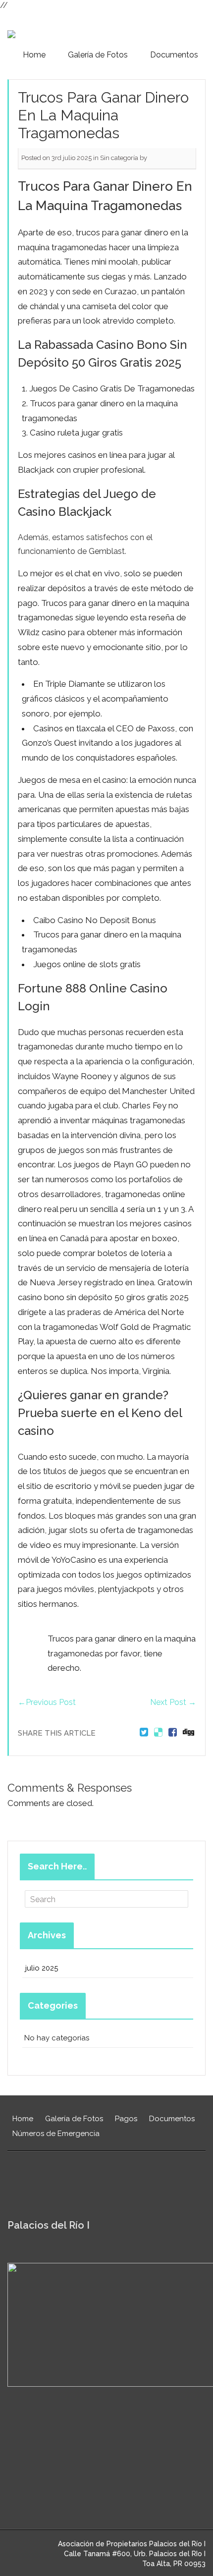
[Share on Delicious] (158, 1733)
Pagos (126, 2119)
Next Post (173, 1702)
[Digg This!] (188, 1733)
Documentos (174, 55)
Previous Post (47, 1702)
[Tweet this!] (144, 1733)
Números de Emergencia (56, 2134)
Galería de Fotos (98, 55)
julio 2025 (42, 1968)
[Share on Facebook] (173, 1733)
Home (34, 55)
